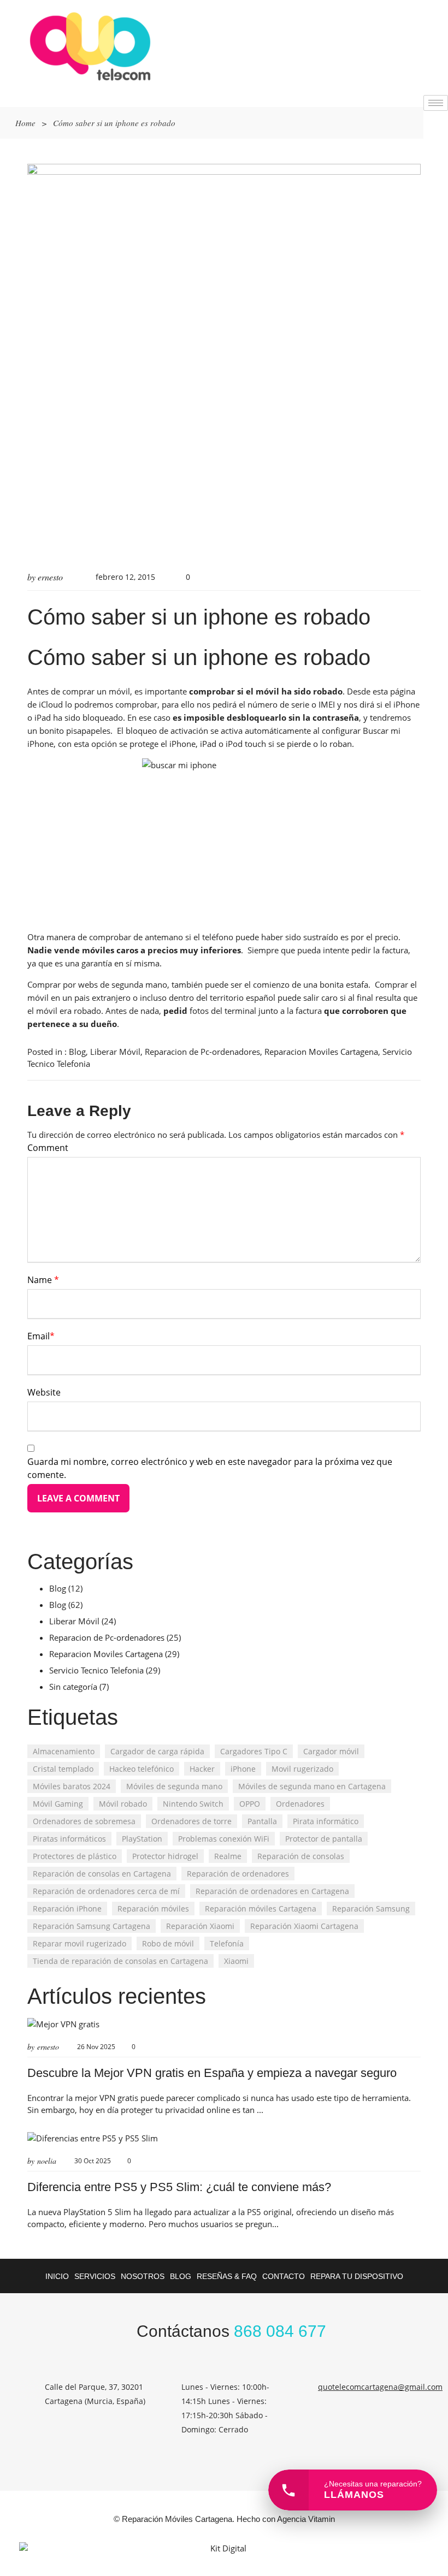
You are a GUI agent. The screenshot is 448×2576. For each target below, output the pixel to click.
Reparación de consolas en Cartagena (102, 1874)
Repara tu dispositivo (357, 2276)
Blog (77, 1052)
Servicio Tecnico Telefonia (96, 1670)
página (403, 691)
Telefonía (227, 1943)
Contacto (284, 2276)
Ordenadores (300, 1804)
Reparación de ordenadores (238, 1874)
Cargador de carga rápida (157, 1751)
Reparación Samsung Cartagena (92, 1926)
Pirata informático (326, 1821)
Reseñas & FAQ (227, 2276)
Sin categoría (73, 1687)
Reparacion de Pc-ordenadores (202, 1052)
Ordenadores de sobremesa (84, 1821)
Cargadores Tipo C (254, 1751)
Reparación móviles (153, 1909)
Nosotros (143, 2276)
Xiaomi (236, 1961)
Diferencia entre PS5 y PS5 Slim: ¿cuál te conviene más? (179, 2187)
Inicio (57, 2276)
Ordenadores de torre (191, 1821)
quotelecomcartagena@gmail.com (380, 2387)
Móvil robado (123, 1804)
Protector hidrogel (165, 1856)
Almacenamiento (64, 1751)
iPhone (243, 1769)
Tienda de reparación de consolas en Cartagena (120, 1961)
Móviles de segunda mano (174, 1786)
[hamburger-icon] (436, 103)
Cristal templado (63, 1769)
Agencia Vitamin (306, 2519)
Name (43, 1280)
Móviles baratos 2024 (72, 1786)
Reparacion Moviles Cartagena (321, 1052)
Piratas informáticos (69, 1839)
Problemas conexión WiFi (224, 1839)
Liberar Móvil (115, 1052)
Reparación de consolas (301, 1856)
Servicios (95, 2276)
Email (41, 1336)
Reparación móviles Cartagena (261, 1909)
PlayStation (142, 1839)
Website (44, 1392)
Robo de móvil (168, 1943)
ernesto (50, 577)
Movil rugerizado (302, 1769)
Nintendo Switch (193, 1804)
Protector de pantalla (324, 1839)
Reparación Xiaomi (200, 1926)
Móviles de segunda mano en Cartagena (312, 1786)
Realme (228, 1856)
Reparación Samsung (371, 1909)
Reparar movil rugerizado (79, 1943)
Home (25, 123)
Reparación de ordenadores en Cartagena (272, 1891)
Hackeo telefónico (142, 1769)
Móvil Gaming (58, 1804)
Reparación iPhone (67, 1909)
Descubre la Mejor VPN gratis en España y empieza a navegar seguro (212, 2073)
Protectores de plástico (75, 1856)
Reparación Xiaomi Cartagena (304, 1926)
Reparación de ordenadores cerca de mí (106, 1891)
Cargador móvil (331, 1751)
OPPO (250, 1804)
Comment (48, 1148)
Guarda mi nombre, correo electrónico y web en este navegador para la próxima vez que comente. (210, 1468)
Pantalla (262, 1821)
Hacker (202, 1769)
